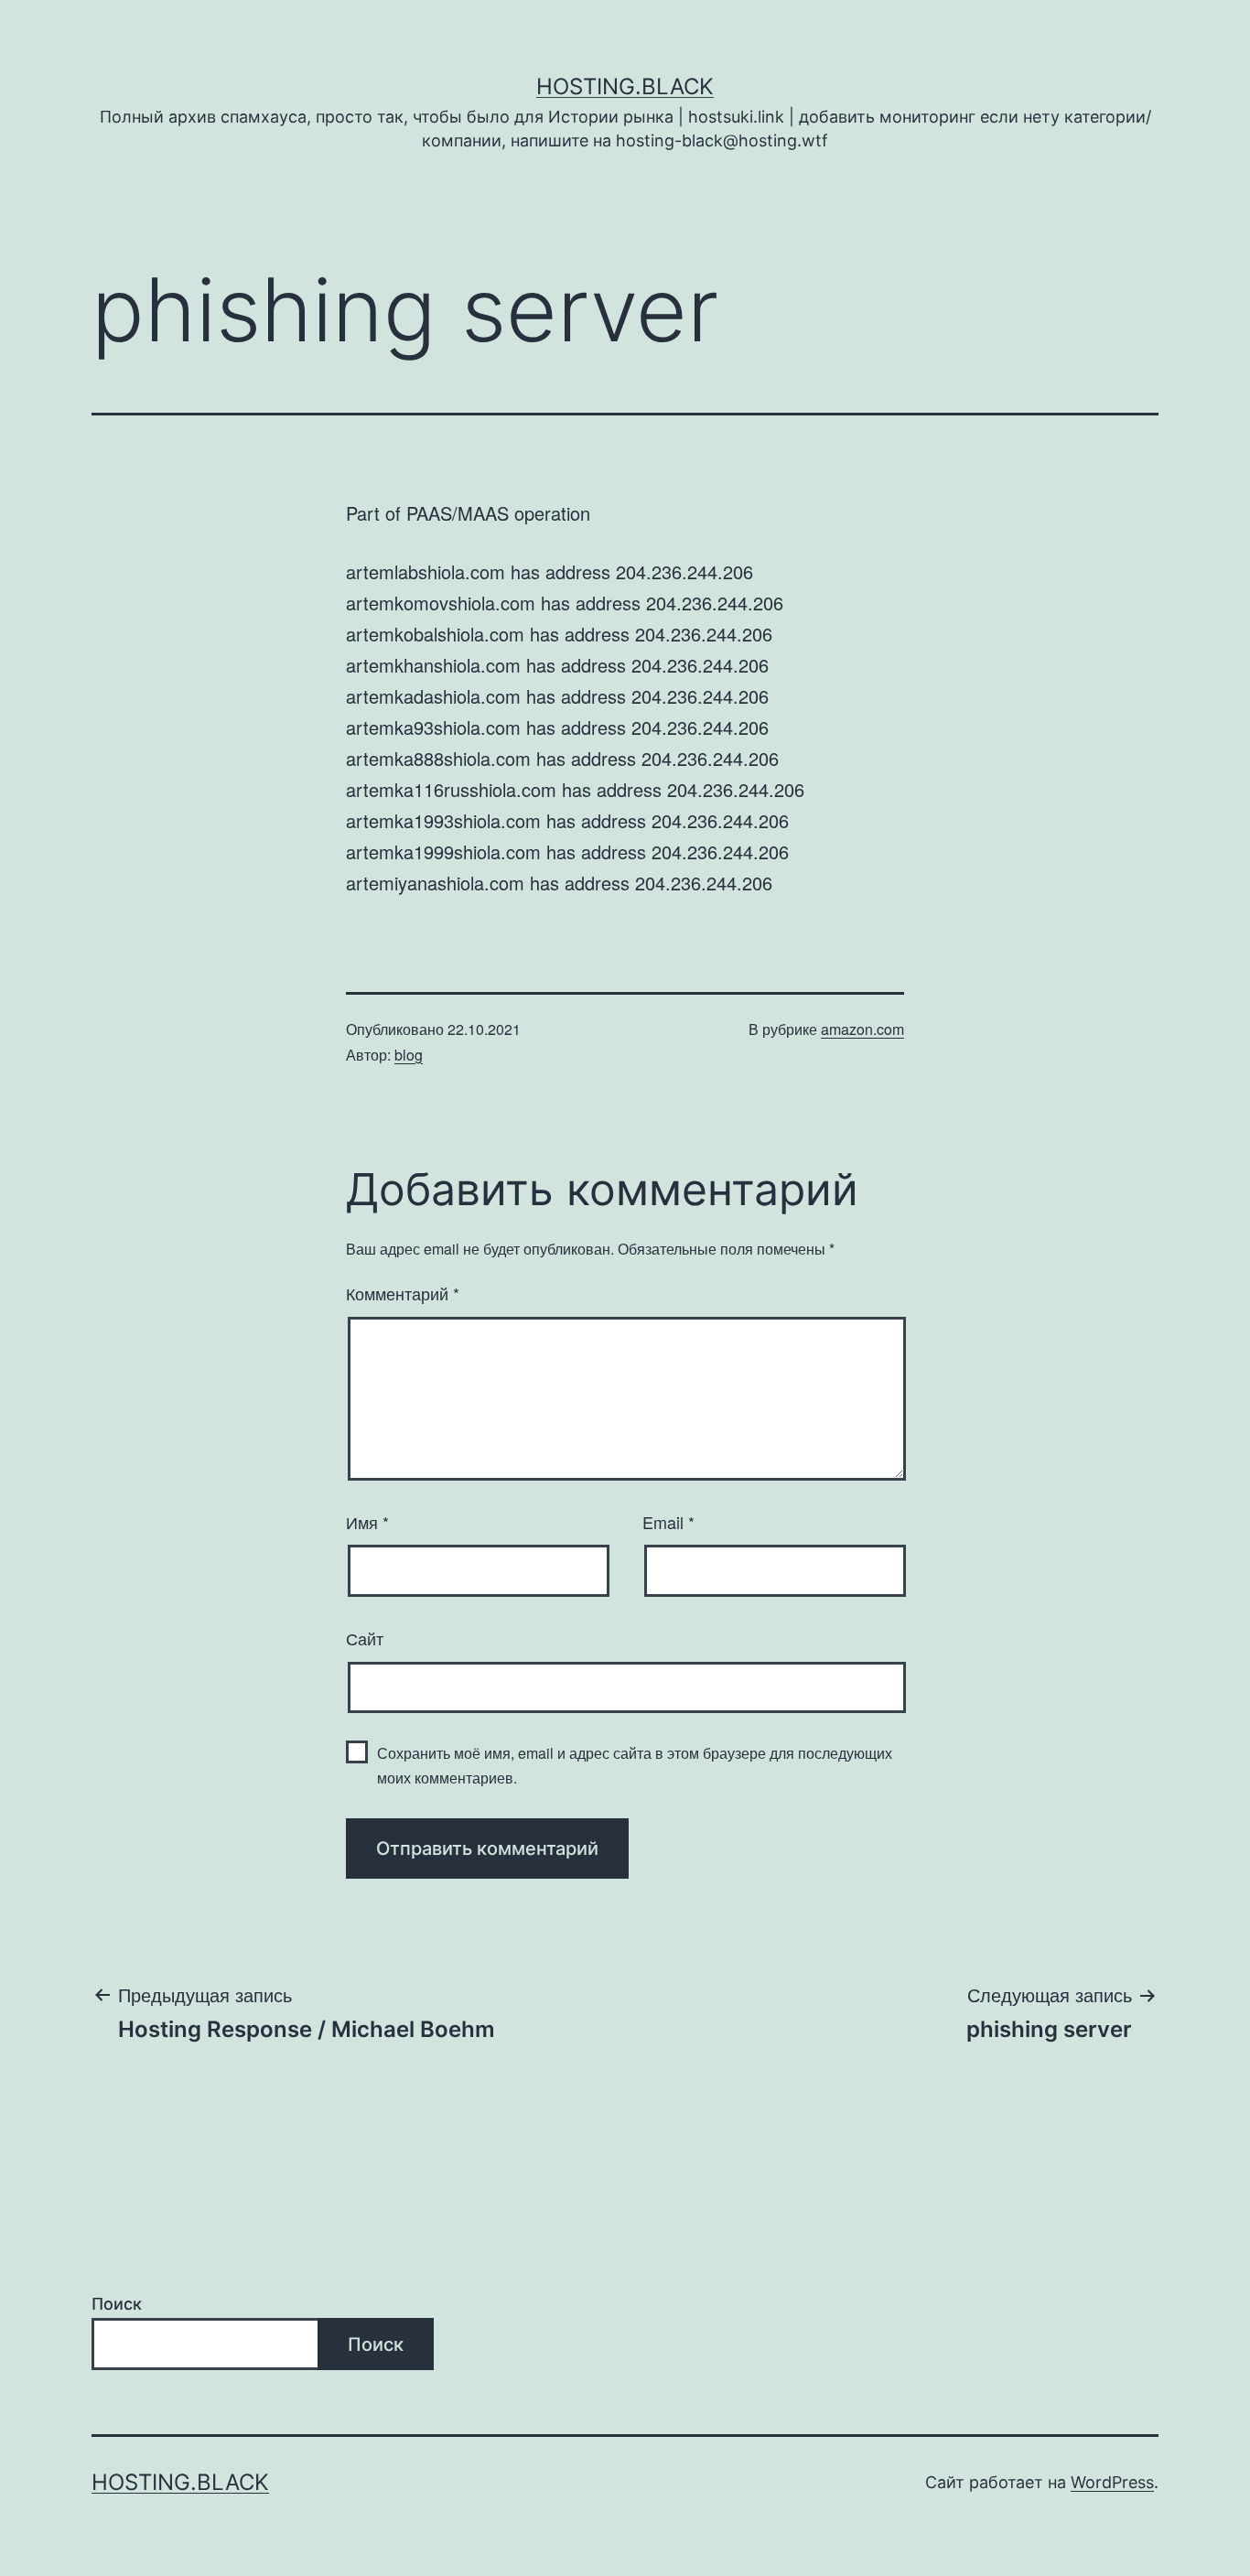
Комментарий (403, 1293)
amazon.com (862, 1029)
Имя (367, 1522)
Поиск (117, 2304)
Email (668, 1522)
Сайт (365, 1638)
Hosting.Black (625, 86)
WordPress (1112, 2482)
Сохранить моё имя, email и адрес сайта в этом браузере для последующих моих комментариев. (635, 1765)
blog (409, 1055)
